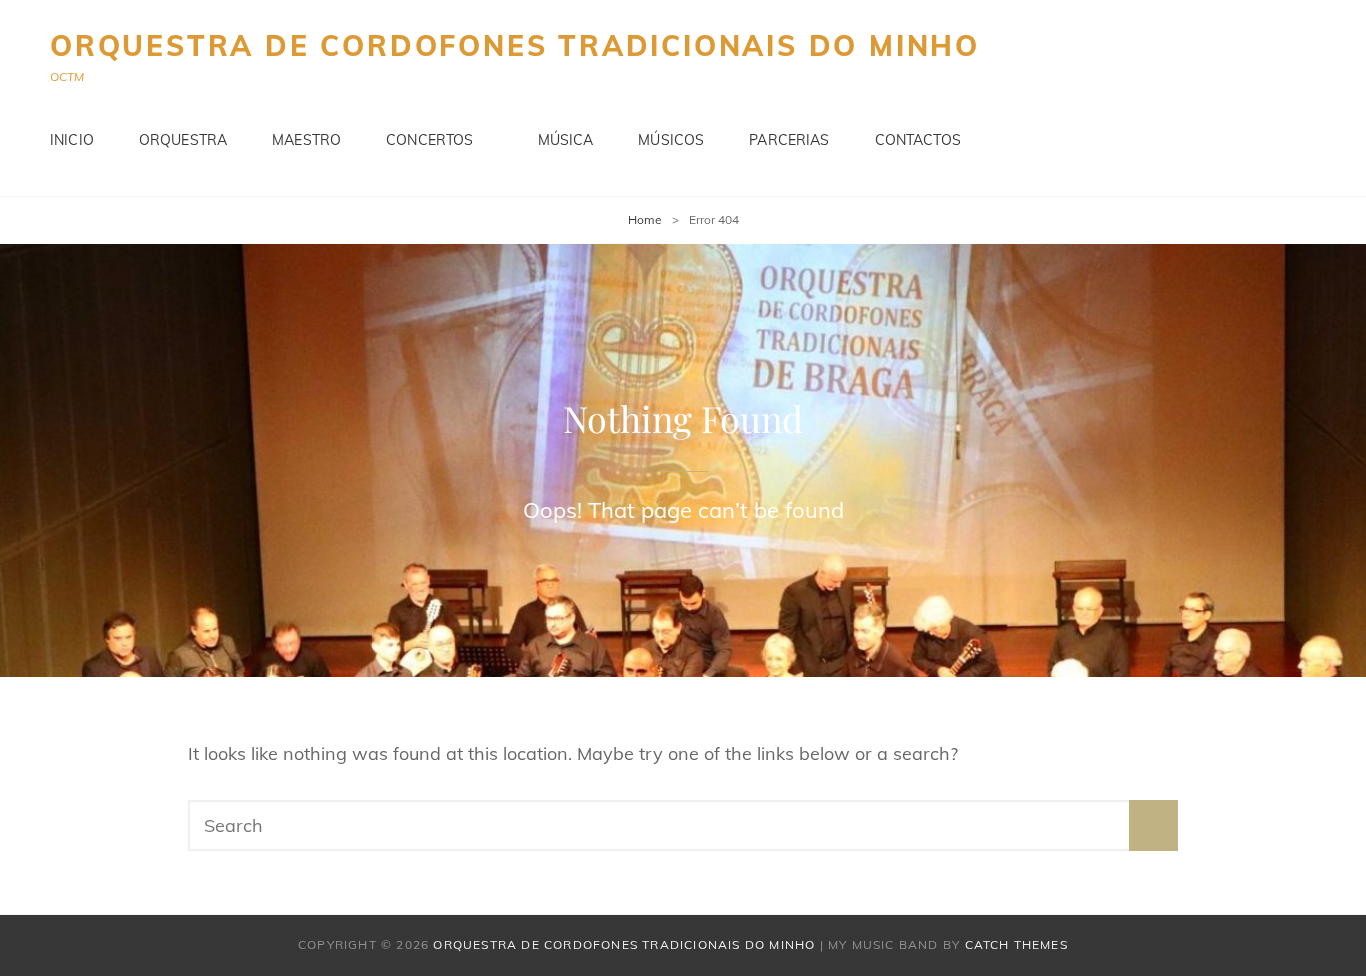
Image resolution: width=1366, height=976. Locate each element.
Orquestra (183, 140)
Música (566, 140)
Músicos (671, 140)
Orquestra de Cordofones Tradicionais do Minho (515, 45)
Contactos (918, 140)
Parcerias (789, 140)
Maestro (306, 140)
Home (645, 219)
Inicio (72, 140)
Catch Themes (1016, 944)
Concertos (429, 140)
